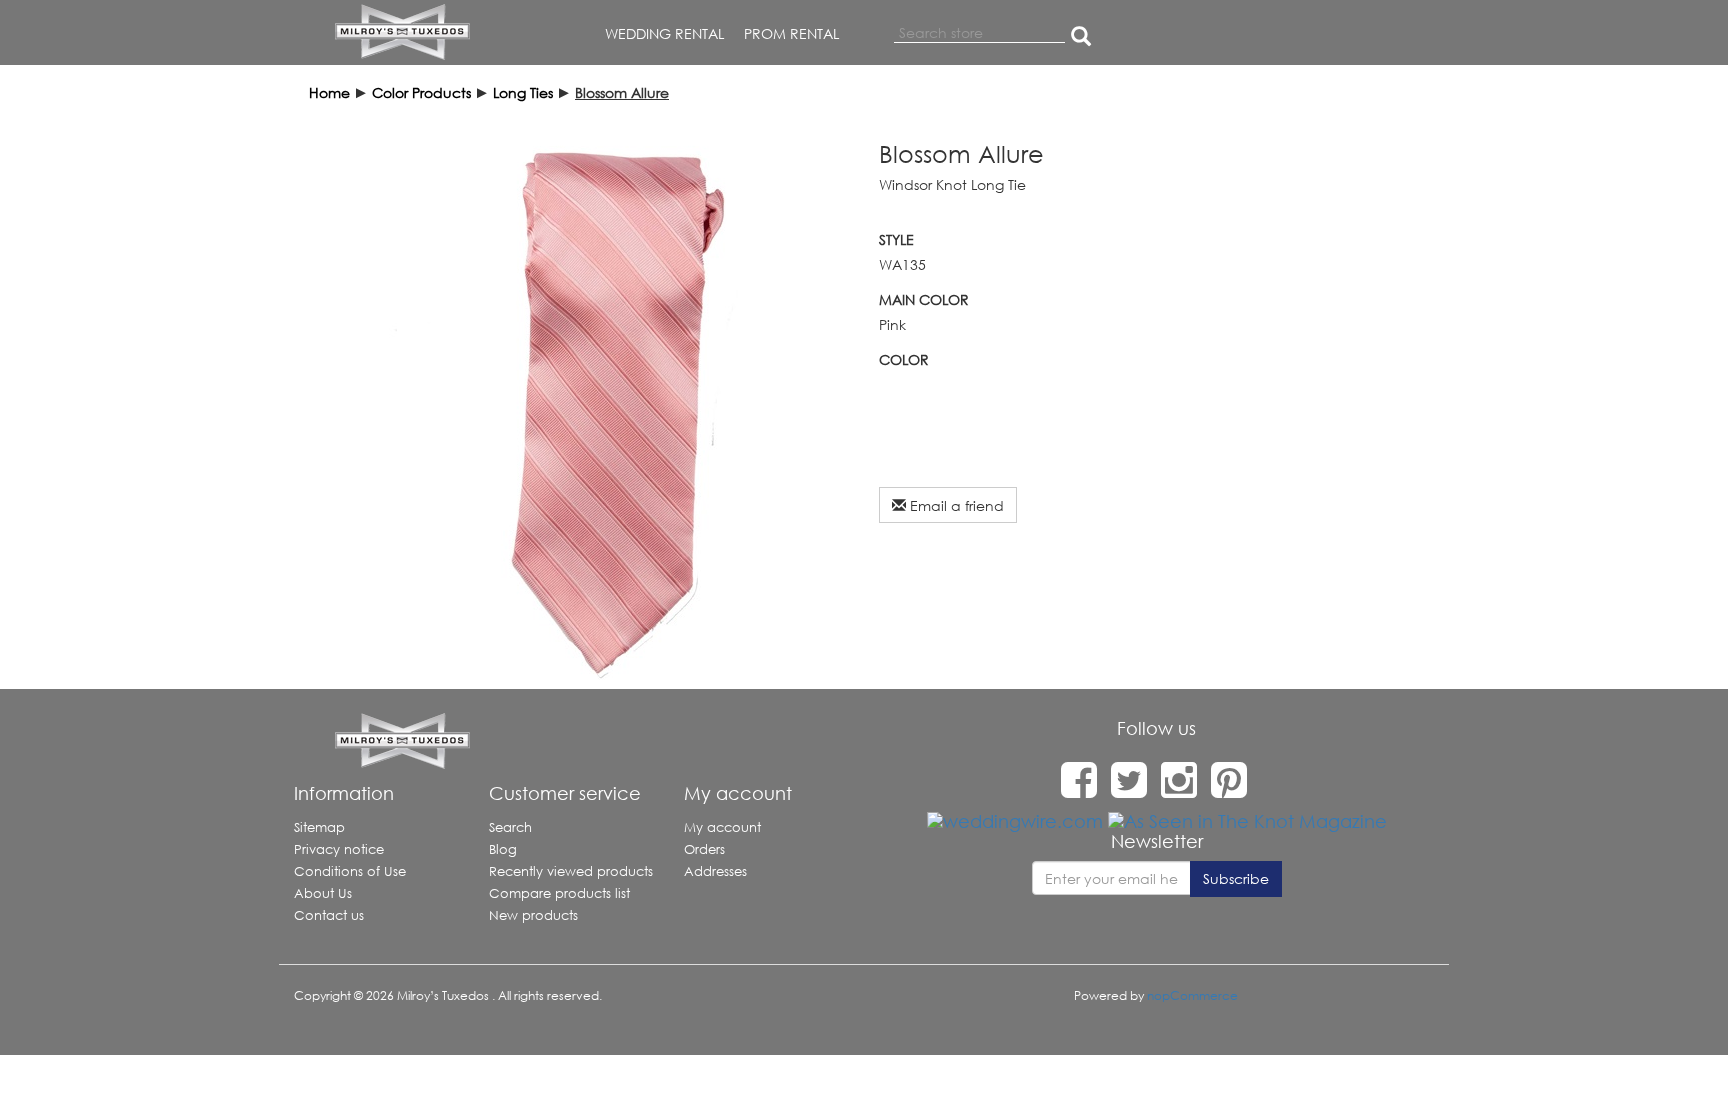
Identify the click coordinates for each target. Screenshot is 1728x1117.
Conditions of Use (350, 871)
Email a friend (955, 505)
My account (722, 827)
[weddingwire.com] (1015, 820)
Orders (704, 849)
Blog (503, 849)
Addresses (715, 871)
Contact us (329, 915)
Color (904, 359)
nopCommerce (1192, 995)
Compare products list (559, 893)
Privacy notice (339, 849)
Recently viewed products (571, 871)
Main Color (924, 299)
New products (533, 915)
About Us (323, 893)
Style (896, 239)
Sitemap (319, 827)
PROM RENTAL (791, 33)
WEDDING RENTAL (664, 33)
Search (510, 827)
